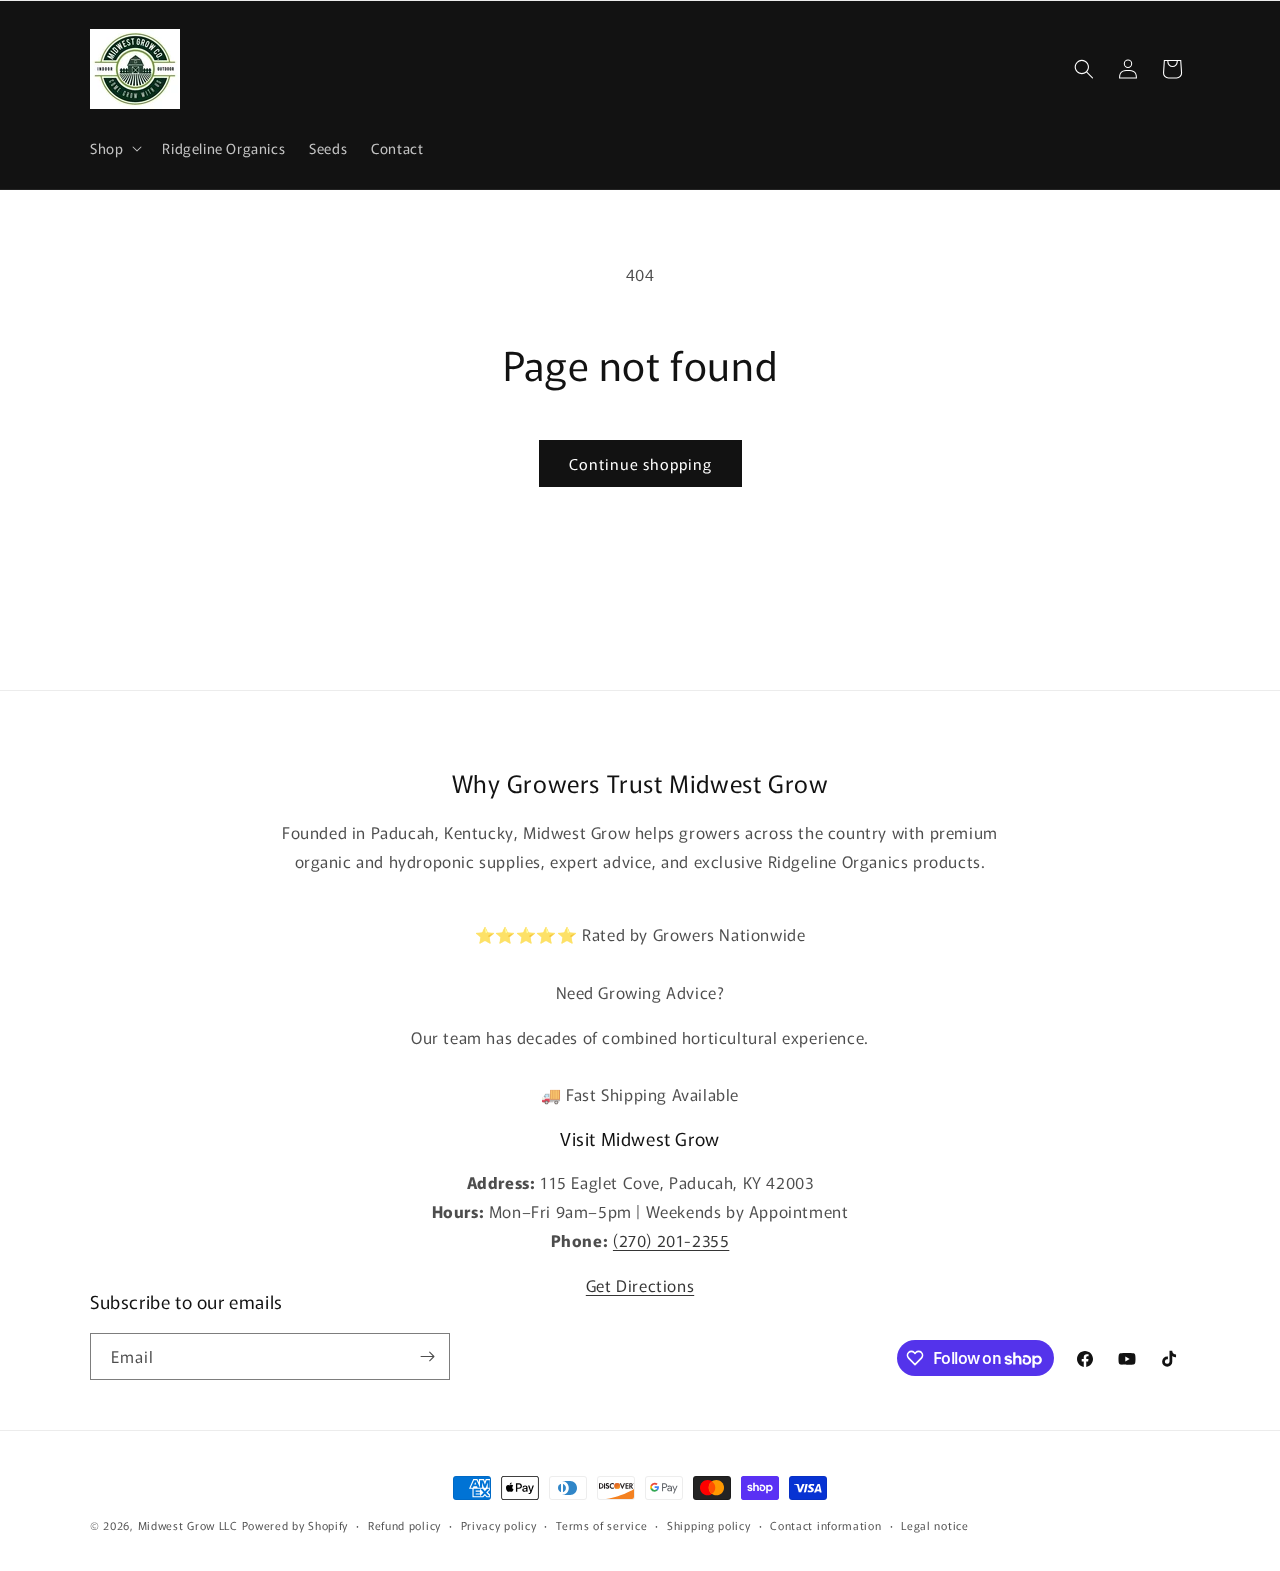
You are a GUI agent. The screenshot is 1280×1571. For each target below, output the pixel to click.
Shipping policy (709, 1525)
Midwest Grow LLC (188, 1525)
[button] (114, 148)
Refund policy (404, 1525)
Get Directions (640, 1285)
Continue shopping (640, 463)
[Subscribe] (427, 1356)
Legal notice (934, 1525)
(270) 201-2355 (671, 1240)
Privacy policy (499, 1525)
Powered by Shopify (295, 1525)
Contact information (825, 1525)
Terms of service (601, 1525)
